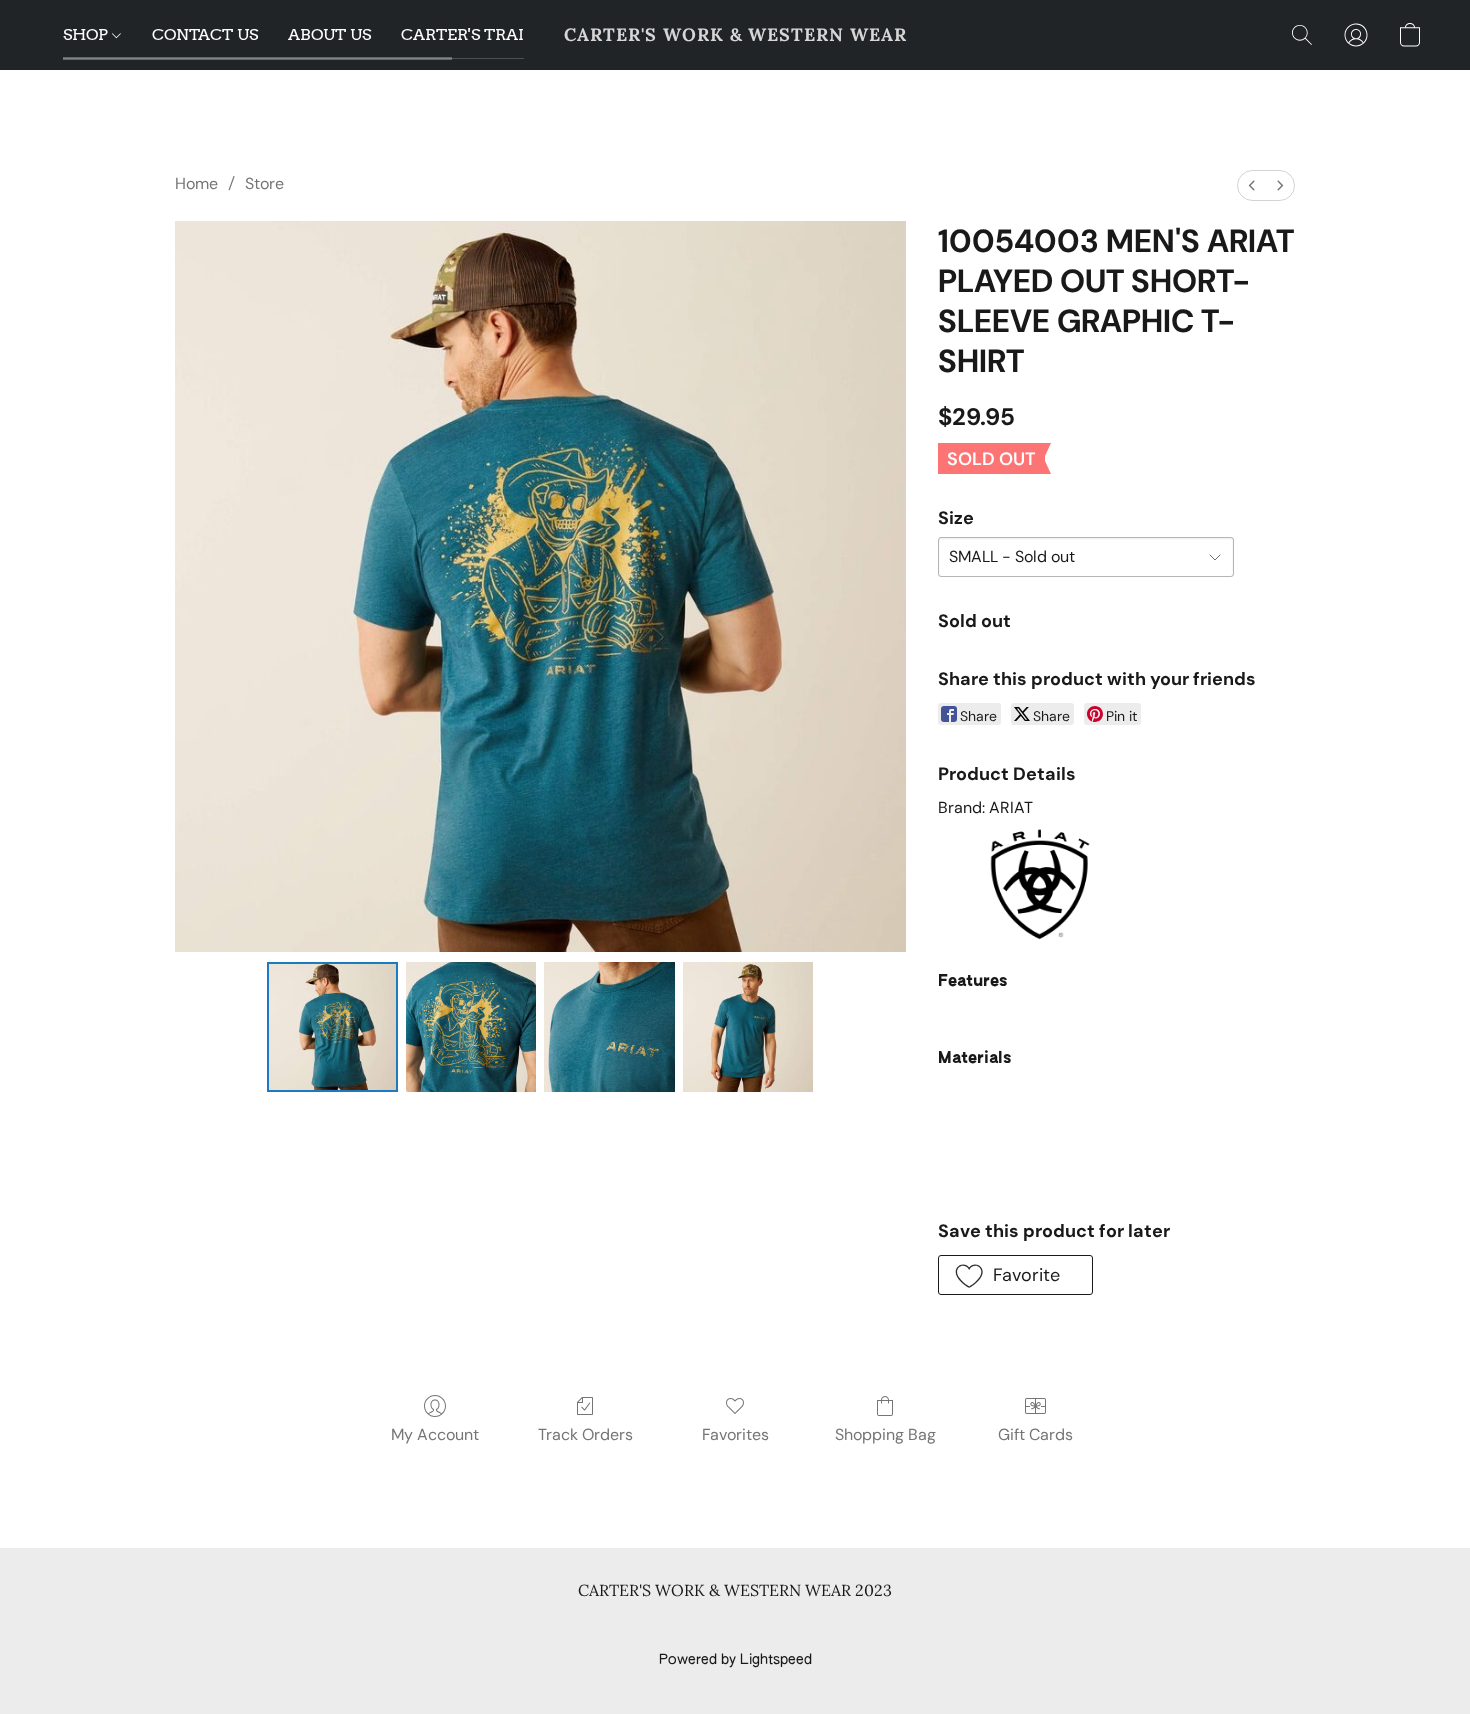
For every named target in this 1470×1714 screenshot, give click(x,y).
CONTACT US (205, 34)
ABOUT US (329, 34)
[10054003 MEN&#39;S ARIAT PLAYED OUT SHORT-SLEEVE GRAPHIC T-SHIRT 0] (332, 1027)
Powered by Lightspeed (735, 1660)
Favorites (735, 1434)
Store (264, 183)
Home (196, 183)
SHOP (87, 34)
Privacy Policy (573, 1626)
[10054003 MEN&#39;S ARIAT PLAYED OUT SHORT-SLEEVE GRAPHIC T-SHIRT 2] (609, 1027)
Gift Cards (1035, 1434)
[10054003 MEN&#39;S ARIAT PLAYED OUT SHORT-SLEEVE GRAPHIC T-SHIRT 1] (471, 1027)
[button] (735, 35)
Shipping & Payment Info (717, 1626)
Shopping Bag (885, 1434)
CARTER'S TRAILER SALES (505, 34)
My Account (435, 1434)
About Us (952, 1626)
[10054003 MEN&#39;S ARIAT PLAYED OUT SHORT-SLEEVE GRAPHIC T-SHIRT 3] (748, 1027)
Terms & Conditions (443, 1626)
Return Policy (859, 1626)
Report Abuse (1047, 1626)
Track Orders (585, 1434)
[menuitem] (1252, 185)
